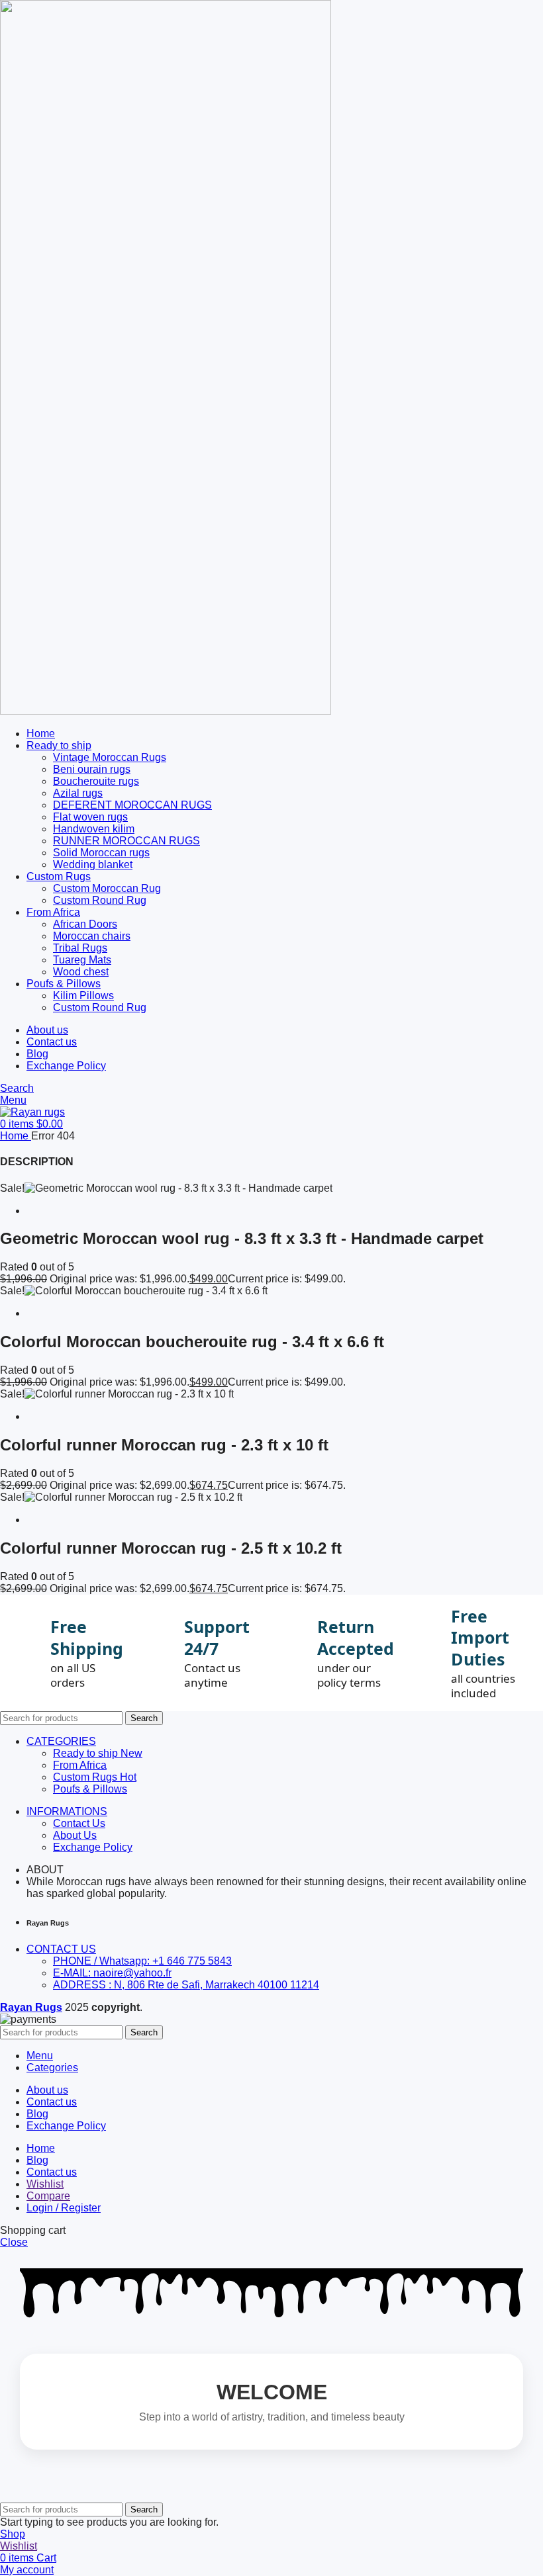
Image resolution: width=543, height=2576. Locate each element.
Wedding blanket (93, 865)
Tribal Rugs (80, 948)
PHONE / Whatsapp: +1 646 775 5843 (142, 1961)
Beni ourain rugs (92, 769)
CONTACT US (61, 1949)
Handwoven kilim (94, 829)
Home (16, 1136)
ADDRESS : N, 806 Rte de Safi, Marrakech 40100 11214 (186, 1985)
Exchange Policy (93, 1847)
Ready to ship (98, 1753)
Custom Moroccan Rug (107, 888)
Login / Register (64, 2208)
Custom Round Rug (100, 900)
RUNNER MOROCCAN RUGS (126, 841)
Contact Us (79, 1823)
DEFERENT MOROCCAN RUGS (132, 805)
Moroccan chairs (92, 936)
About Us (75, 1835)
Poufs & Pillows (90, 1789)
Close (14, 2242)
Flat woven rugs (90, 817)
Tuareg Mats (82, 960)
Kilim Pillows (83, 996)
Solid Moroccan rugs (101, 853)
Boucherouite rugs (96, 781)
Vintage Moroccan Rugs (110, 757)
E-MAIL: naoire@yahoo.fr (112, 1973)
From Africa (80, 1765)
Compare (48, 2196)
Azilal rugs (78, 793)
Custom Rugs (95, 1777)
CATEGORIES (61, 1741)
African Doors (85, 924)
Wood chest (81, 972)
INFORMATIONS (67, 1811)
